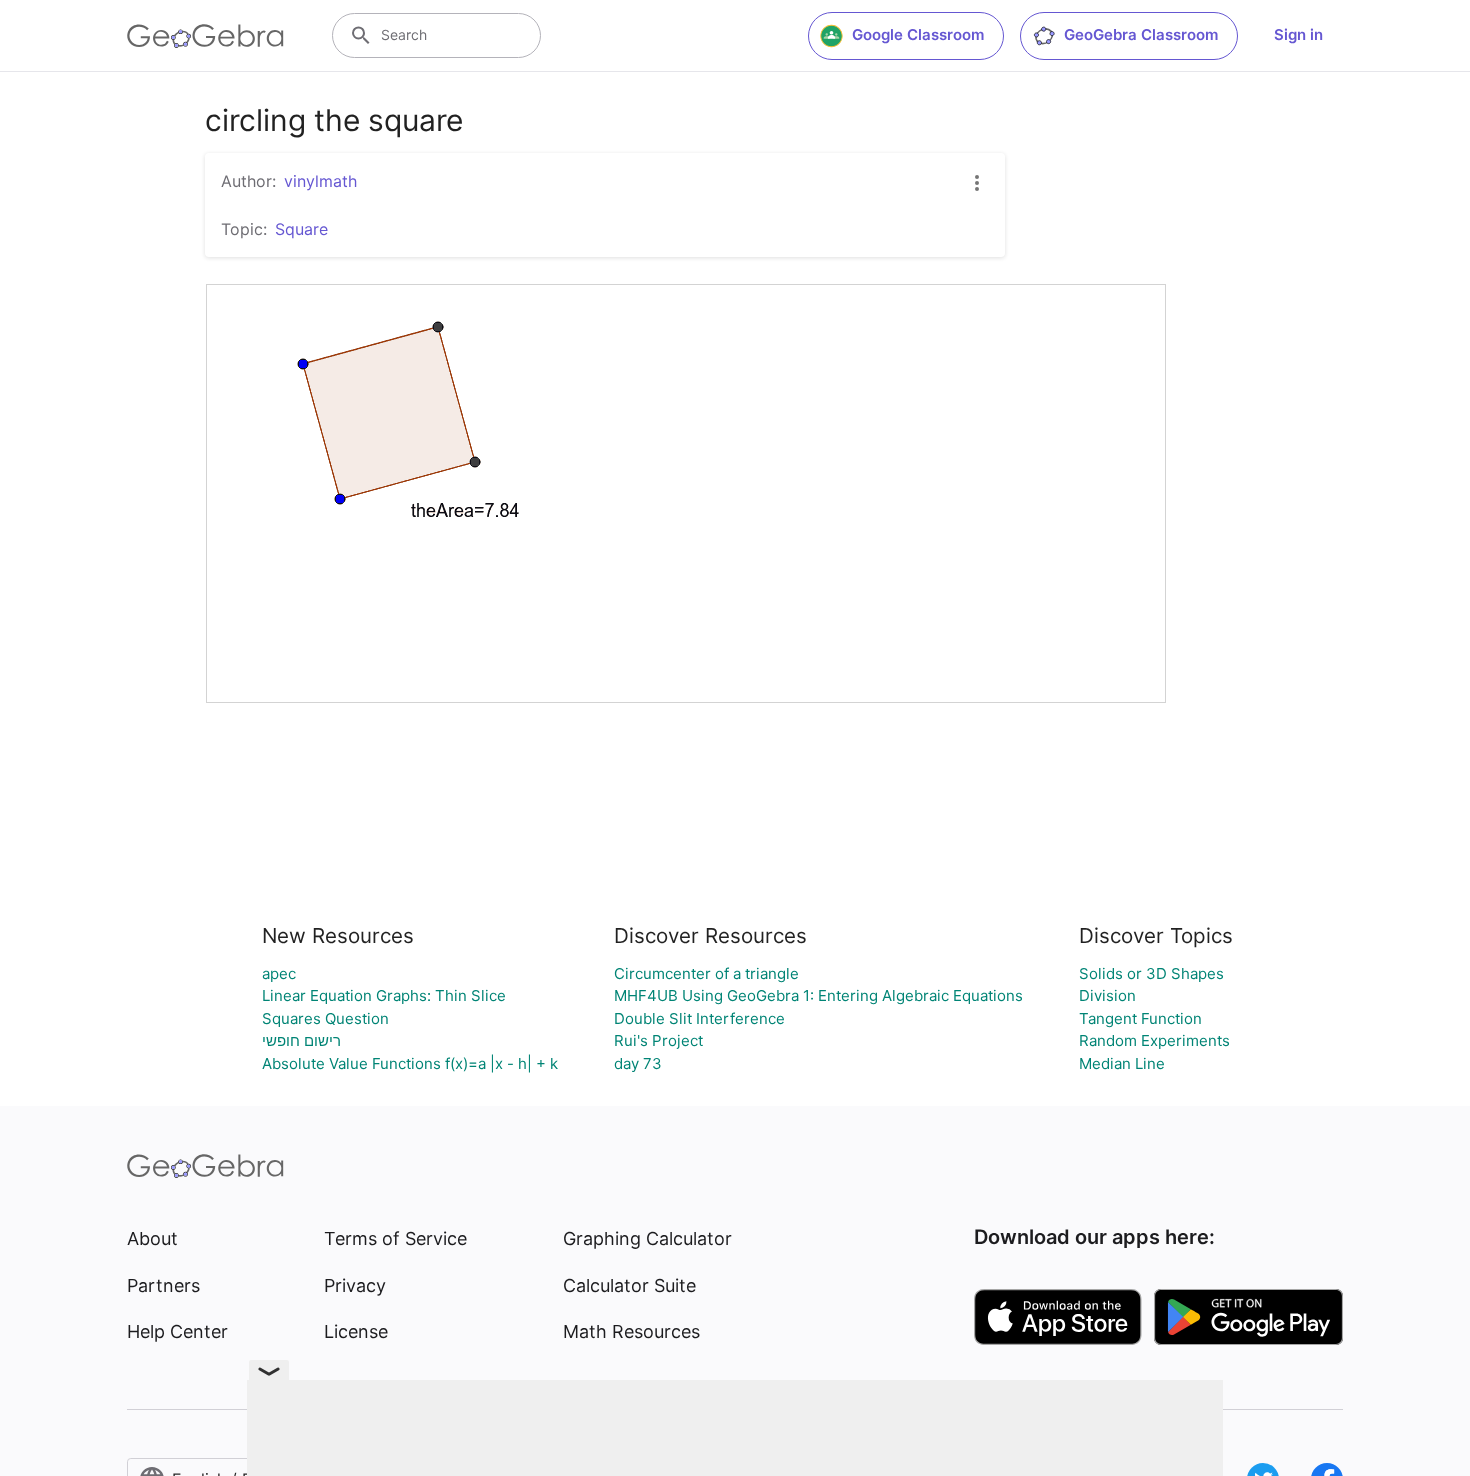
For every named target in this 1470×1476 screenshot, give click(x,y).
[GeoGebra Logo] (205, 36)
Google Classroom (918, 34)
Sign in (1298, 34)
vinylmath (320, 181)
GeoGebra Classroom (1141, 34)
